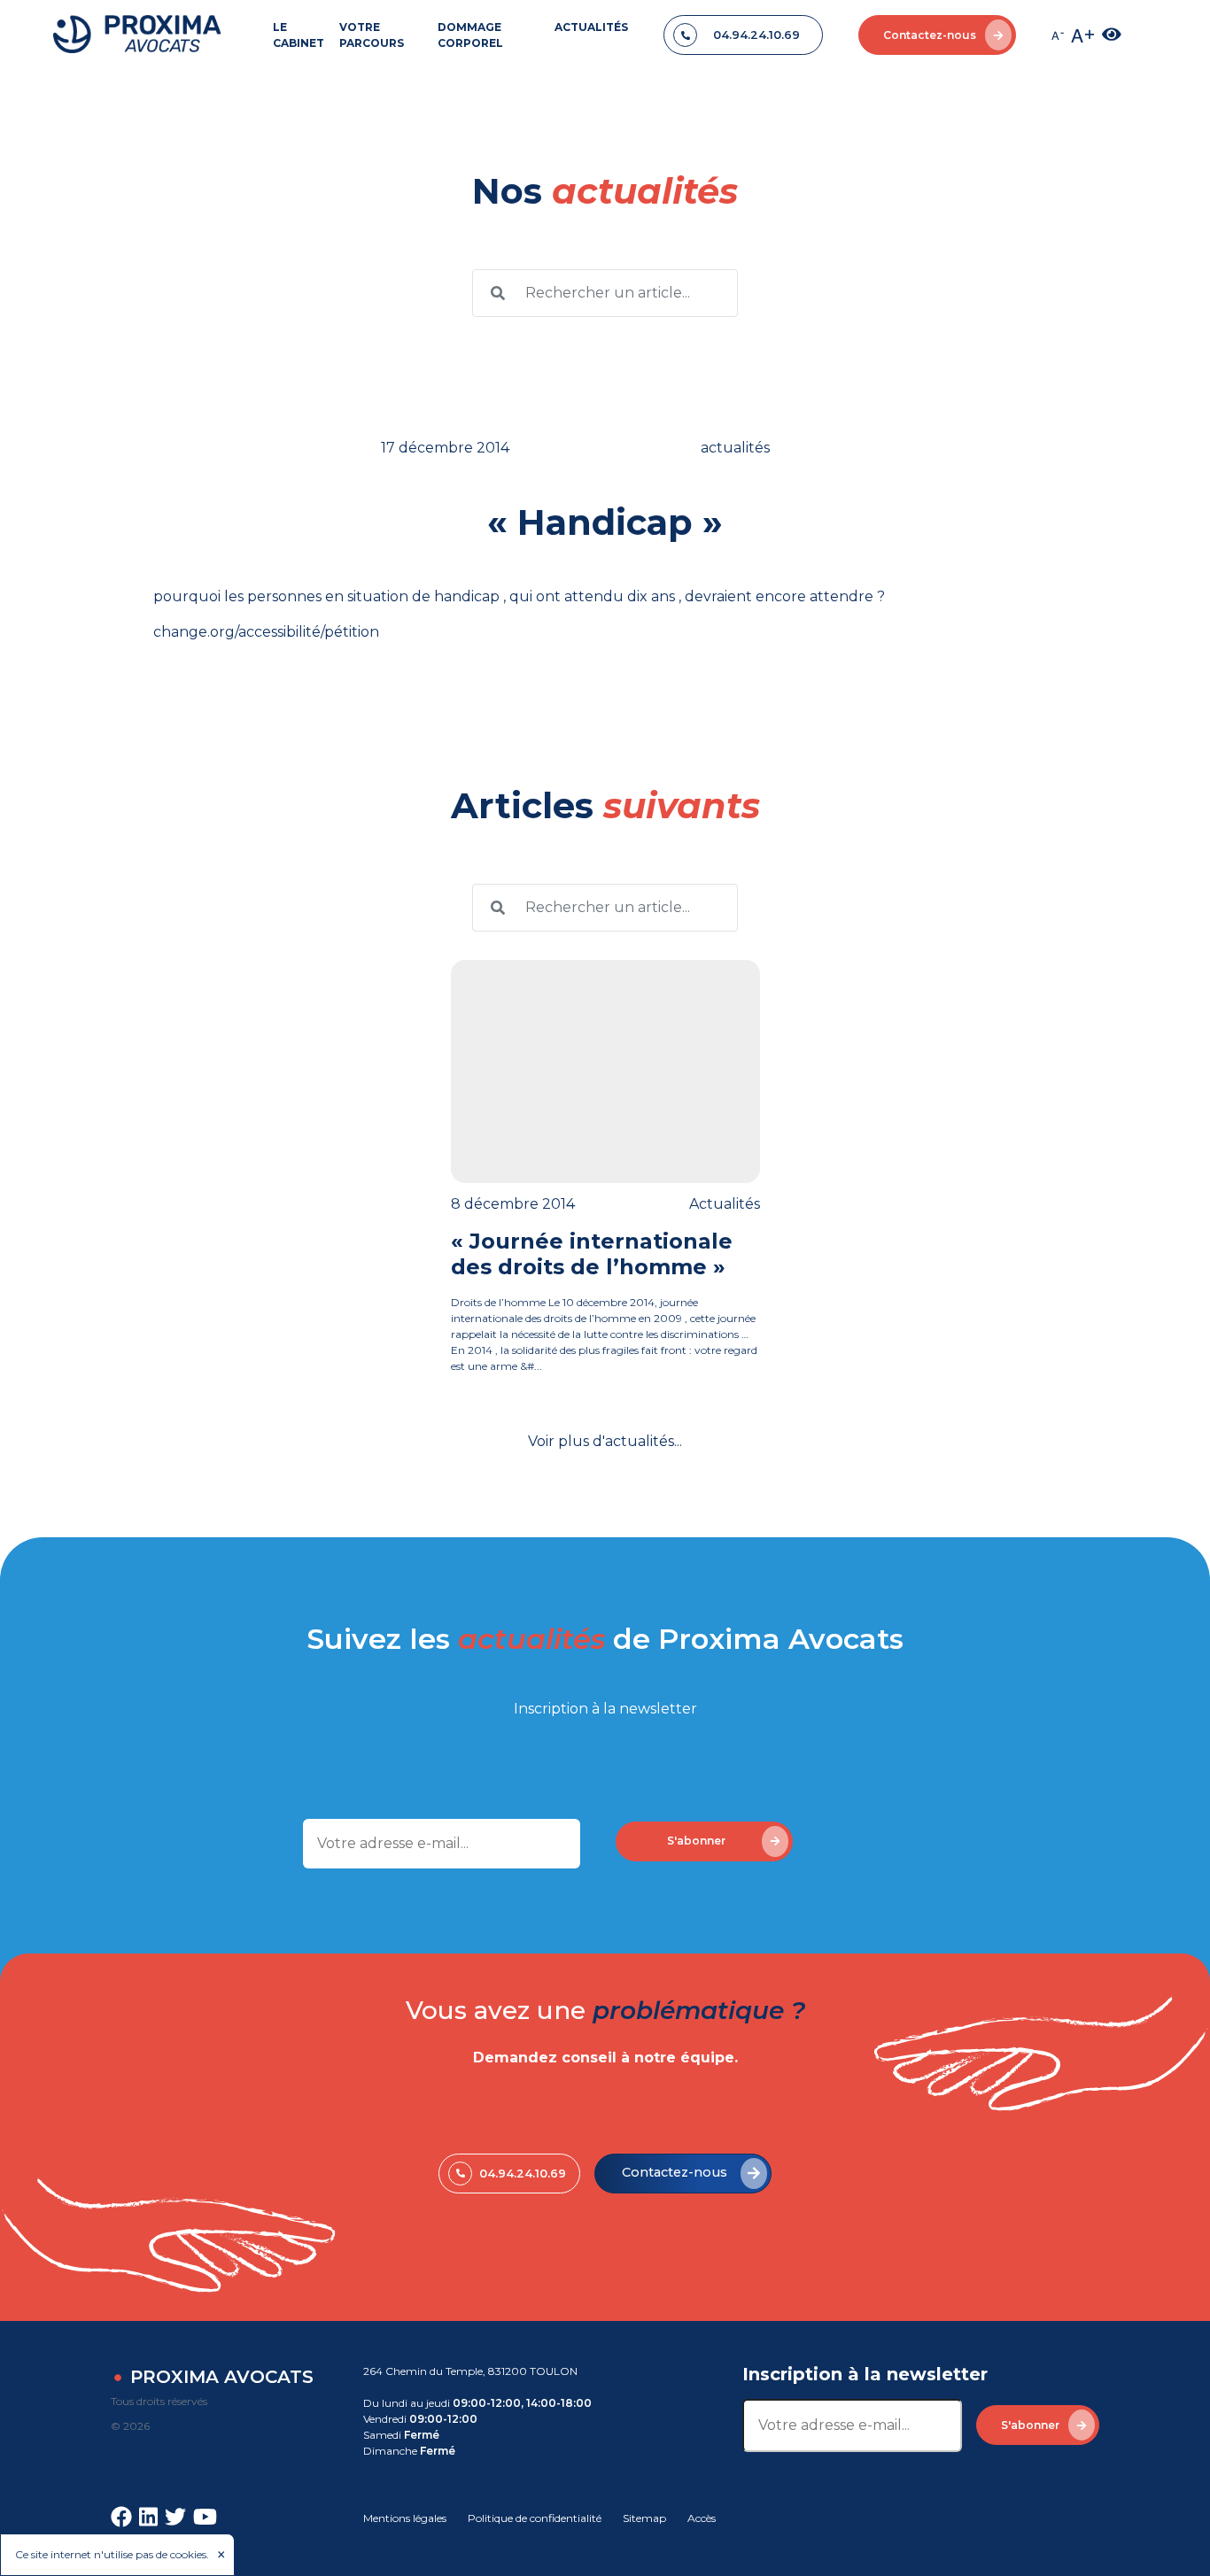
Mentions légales (405, 2518)
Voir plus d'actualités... (605, 1441)
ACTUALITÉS (591, 27)
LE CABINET (299, 35)
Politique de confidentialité (535, 2518)
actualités (725, 1204)
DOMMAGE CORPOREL (470, 35)
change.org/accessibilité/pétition (266, 632)
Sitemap (644, 2518)
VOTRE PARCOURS (372, 35)
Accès (702, 2518)
